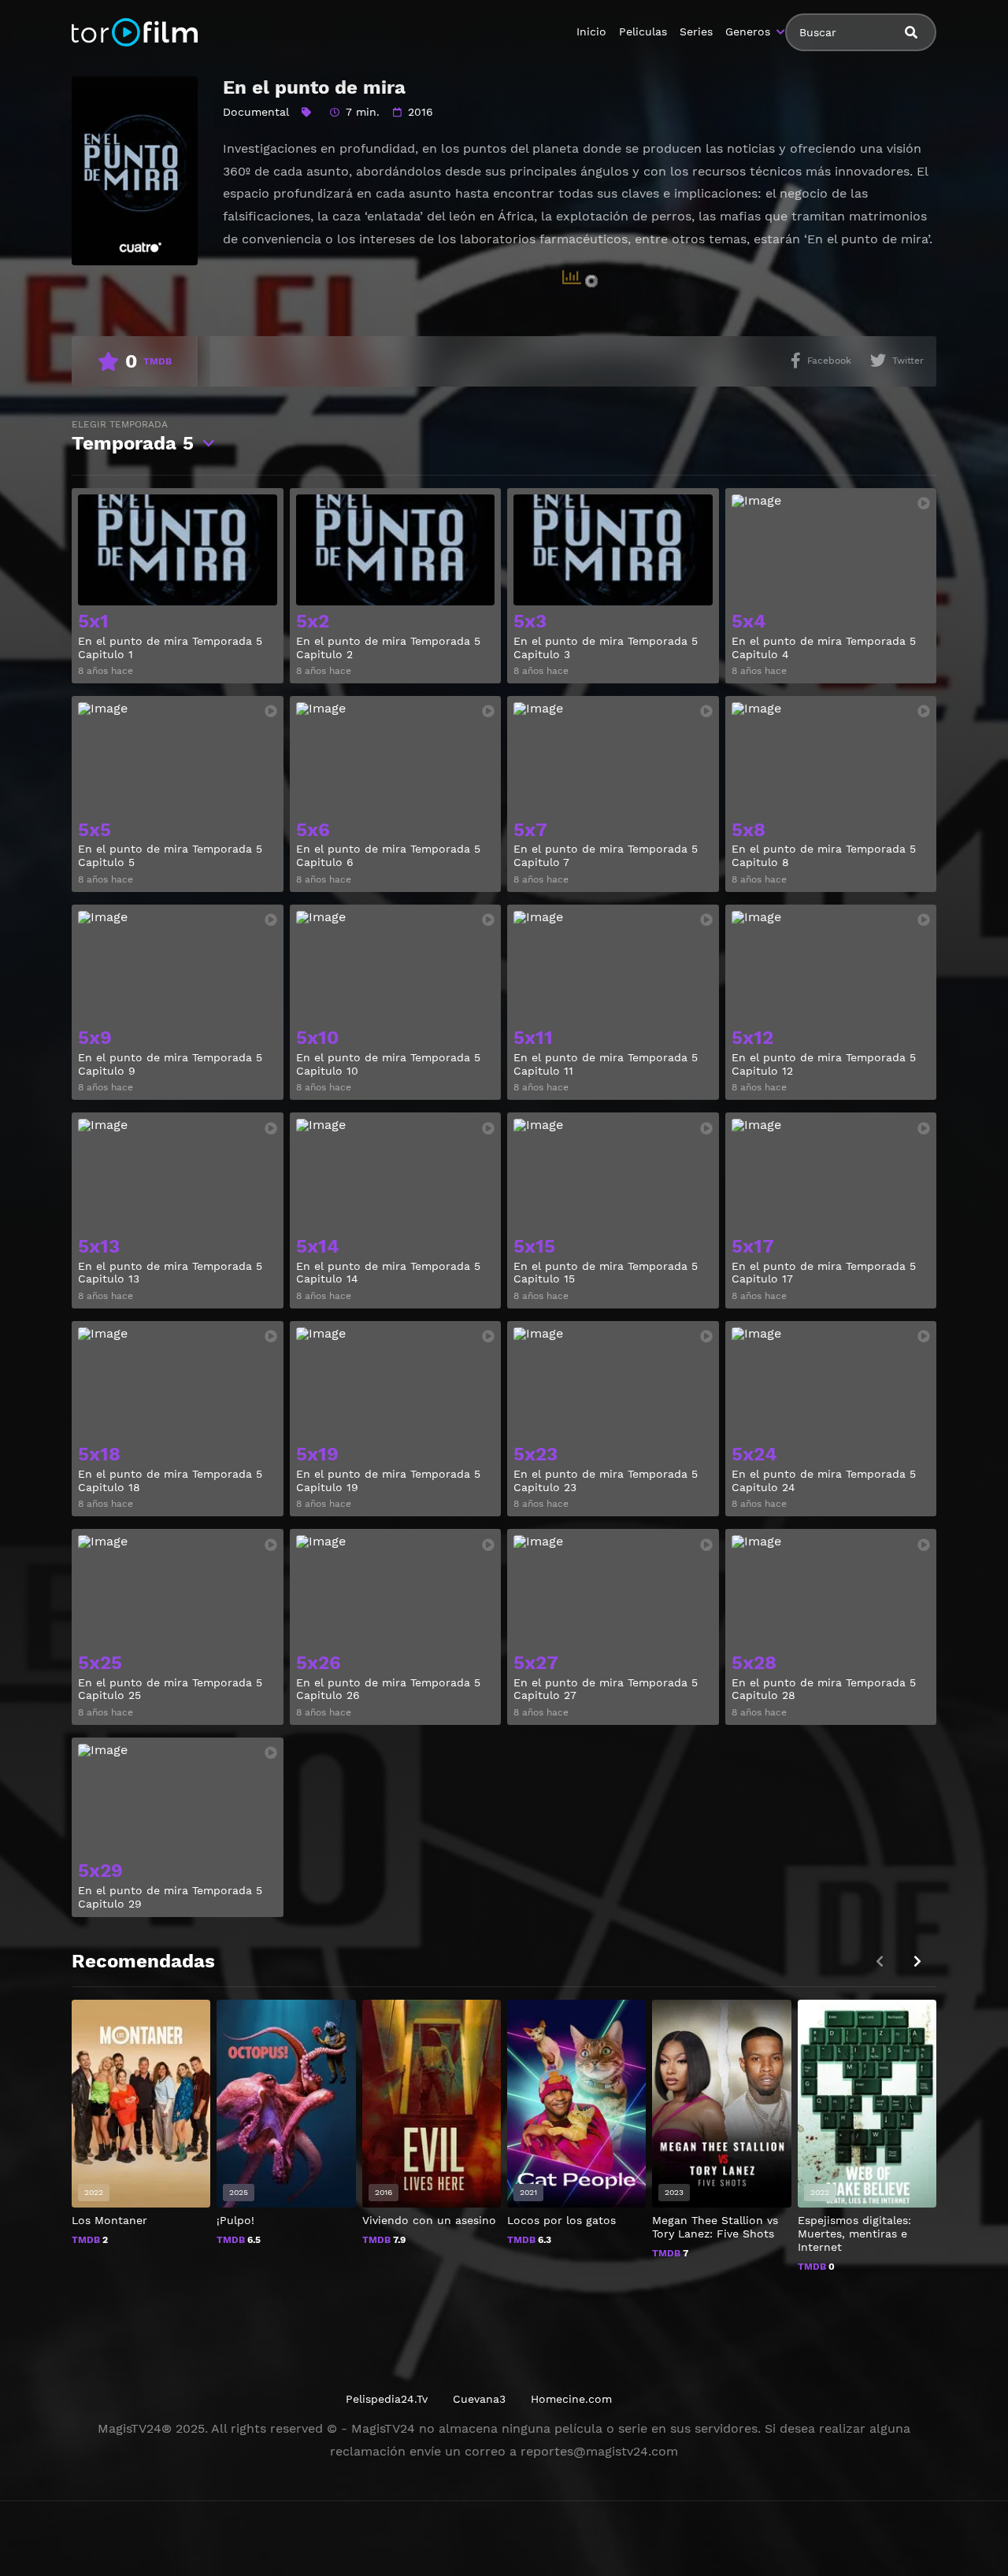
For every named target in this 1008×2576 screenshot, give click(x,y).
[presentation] (917, 1962)
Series (696, 31)
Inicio (591, 31)
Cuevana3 (479, 2399)
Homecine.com (571, 2399)
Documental (256, 112)
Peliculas (643, 31)
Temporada (133, 437)
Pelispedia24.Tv (387, 2399)
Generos (748, 31)
